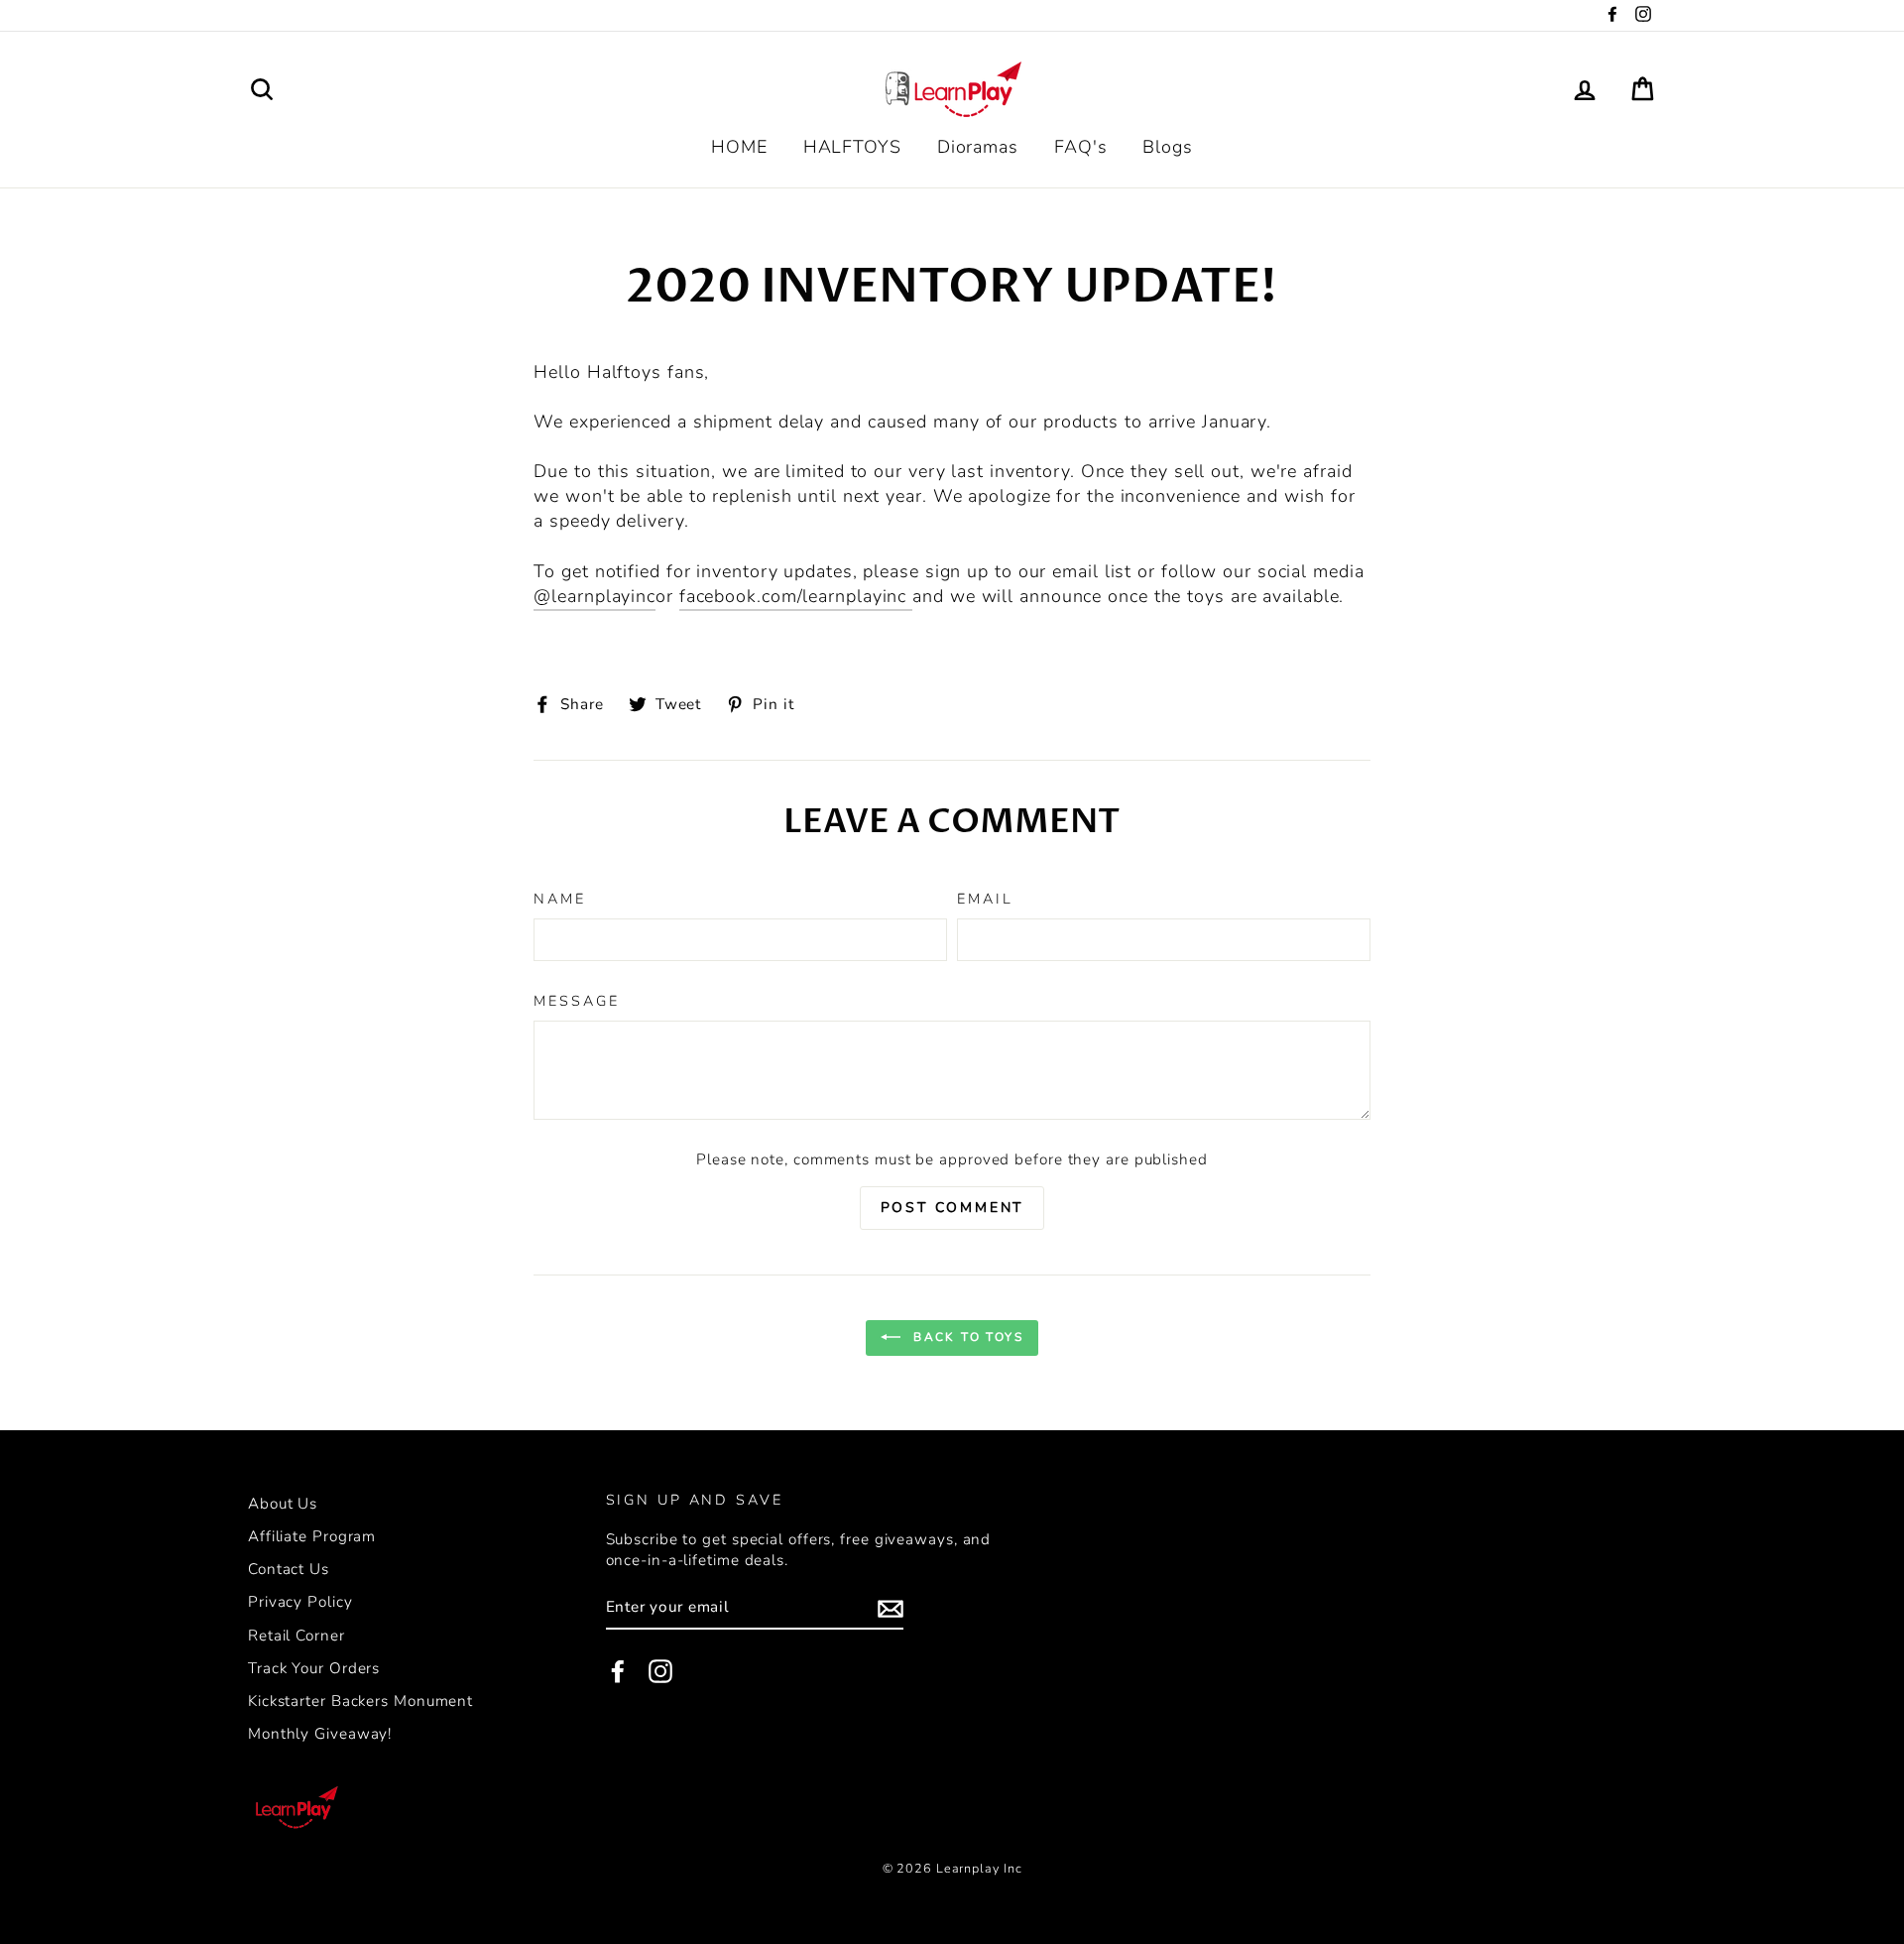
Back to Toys (966, 1337)
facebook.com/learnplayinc (796, 596)
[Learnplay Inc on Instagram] (660, 1671)
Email (985, 899)
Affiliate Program (312, 1536)
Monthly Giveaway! (320, 1734)
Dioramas (978, 147)
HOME (739, 147)
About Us (283, 1504)
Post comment (952, 1208)
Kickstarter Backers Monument (360, 1701)
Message (576, 1001)
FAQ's (1081, 147)
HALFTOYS (852, 147)
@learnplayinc (595, 596)
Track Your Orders (314, 1668)
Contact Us (289, 1569)
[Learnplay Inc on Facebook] (618, 1671)
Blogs (1168, 147)
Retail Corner (297, 1636)
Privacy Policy (300, 1602)
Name (560, 899)
